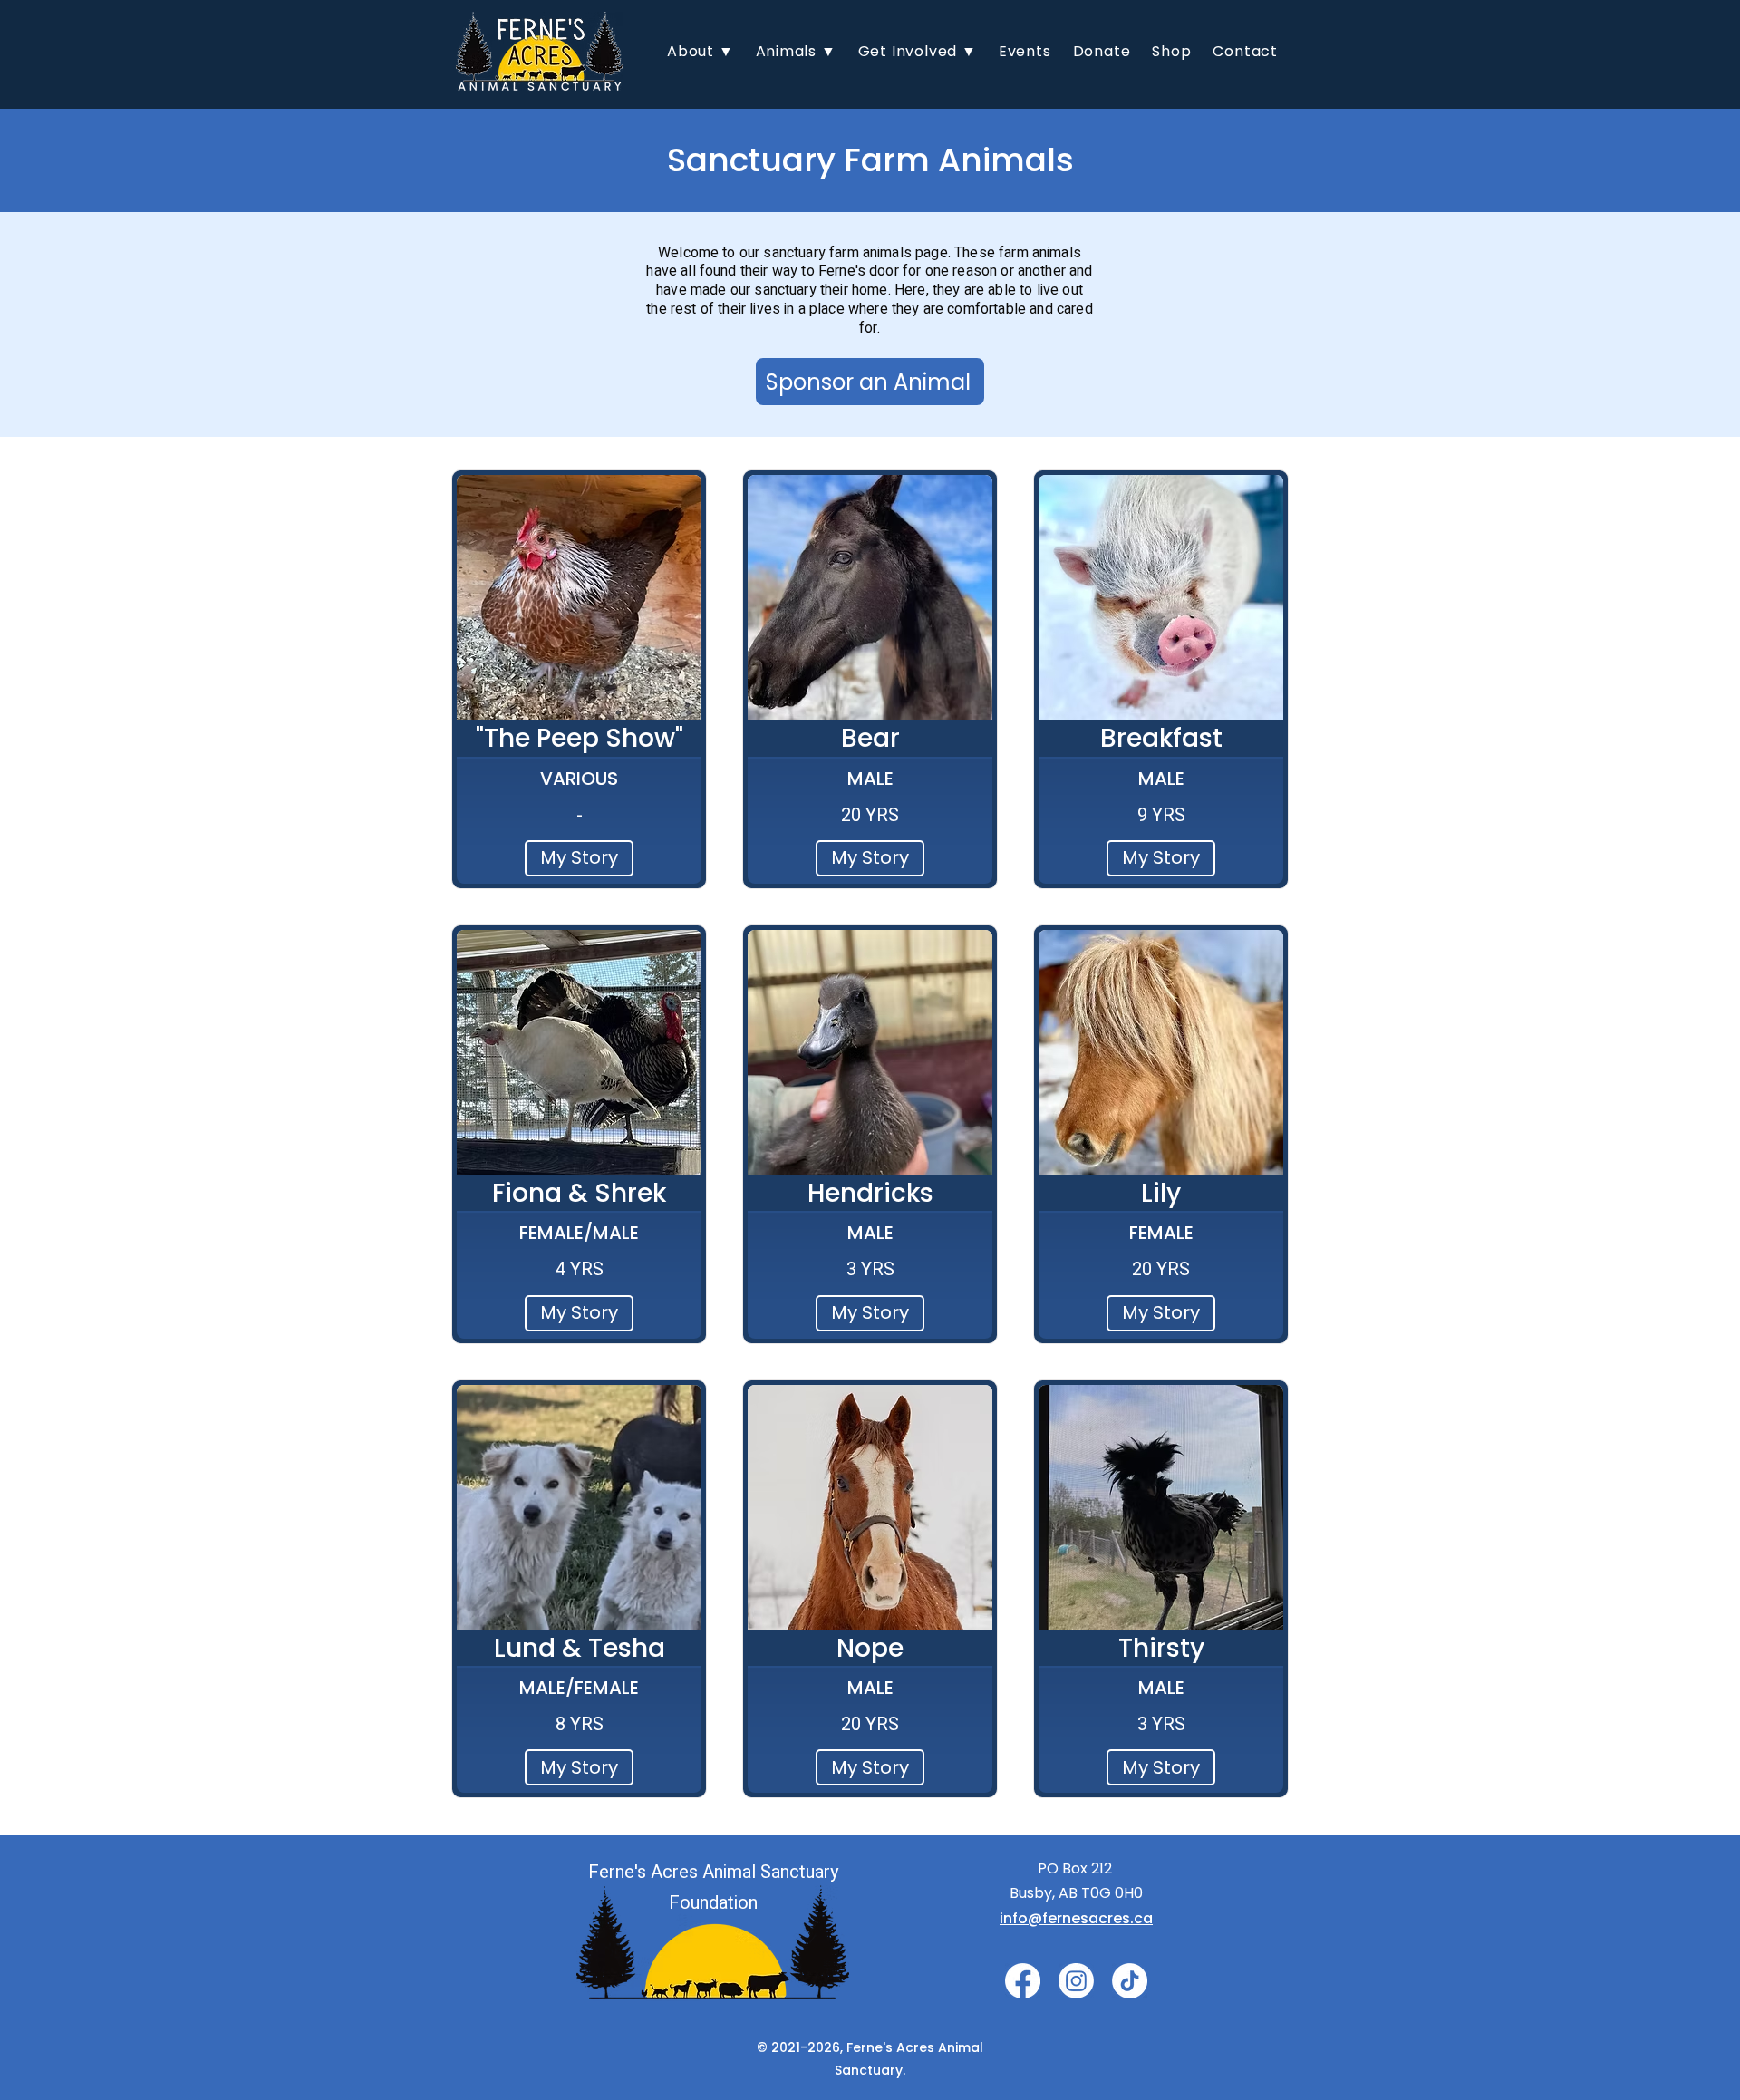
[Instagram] (1076, 1981)
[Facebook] (1023, 1981)
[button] (701, 51)
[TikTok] (1130, 1981)
